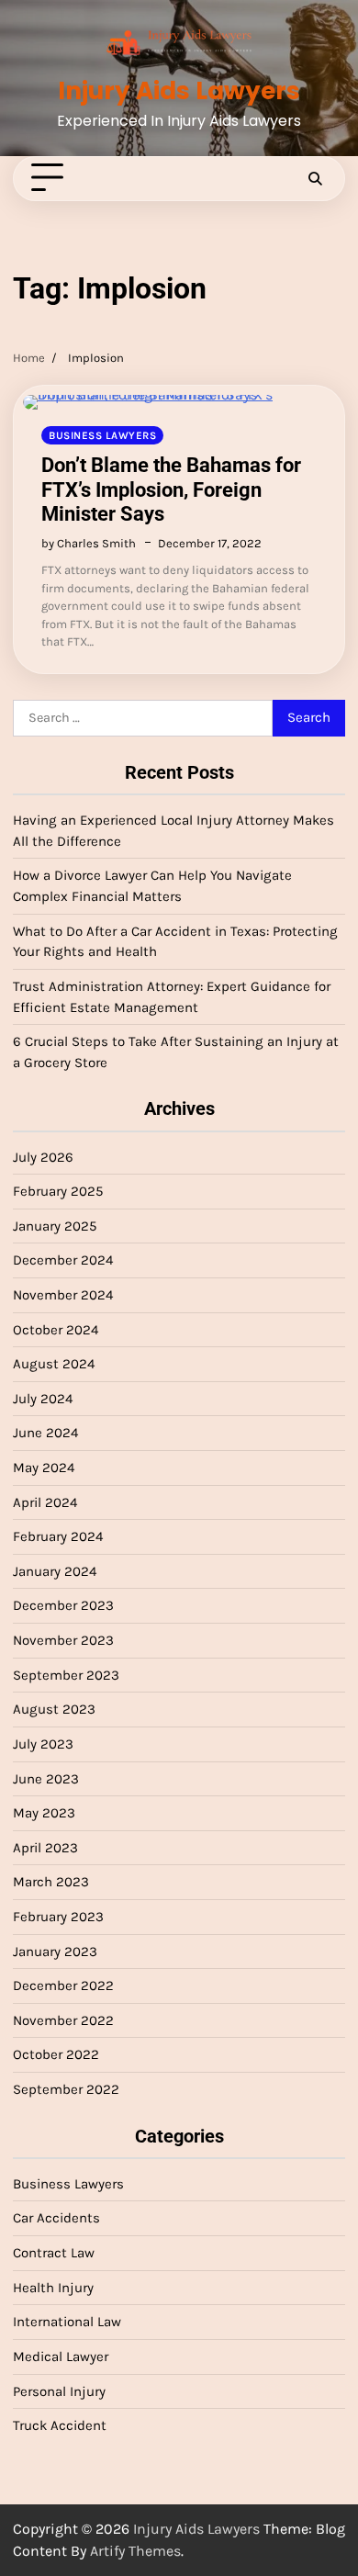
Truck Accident (60, 2425)
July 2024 (43, 1399)
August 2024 (54, 1364)
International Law (67, 2322)
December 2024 (63, 1260)
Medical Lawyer (61, 2357)
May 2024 (44, 1468)
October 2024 (56, 1330)
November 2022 (63, 2020)
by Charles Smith (89, 543)
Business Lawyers (102, 435)
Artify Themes (135, 2551)
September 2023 (66, 1675)
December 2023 (63, 1605)
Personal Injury (59, 2391)
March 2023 (51, 1882)
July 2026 (43, 1157)
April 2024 (45, 1502)
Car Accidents (56, 2218)
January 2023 (55, 1952)
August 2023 (54, 1709)
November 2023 (63, 1640)
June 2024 (45, 1433)
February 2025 (58, 1191)
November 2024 (63, 1295)
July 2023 (43, 1744)
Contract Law (54, 2253)
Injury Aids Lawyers (179, 90)
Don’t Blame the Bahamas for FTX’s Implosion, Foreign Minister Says (171, 489)
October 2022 (56, 2054)
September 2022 (66, 2089)
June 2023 (46, 1779)
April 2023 (45, 1848)
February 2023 (58, 1917)
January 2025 (55, 1226)
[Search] (315, 178)
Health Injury (53, 2288)
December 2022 (63, 1985)
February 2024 (58, 1536)
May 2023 (44, 1813)
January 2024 (55, 1571)
